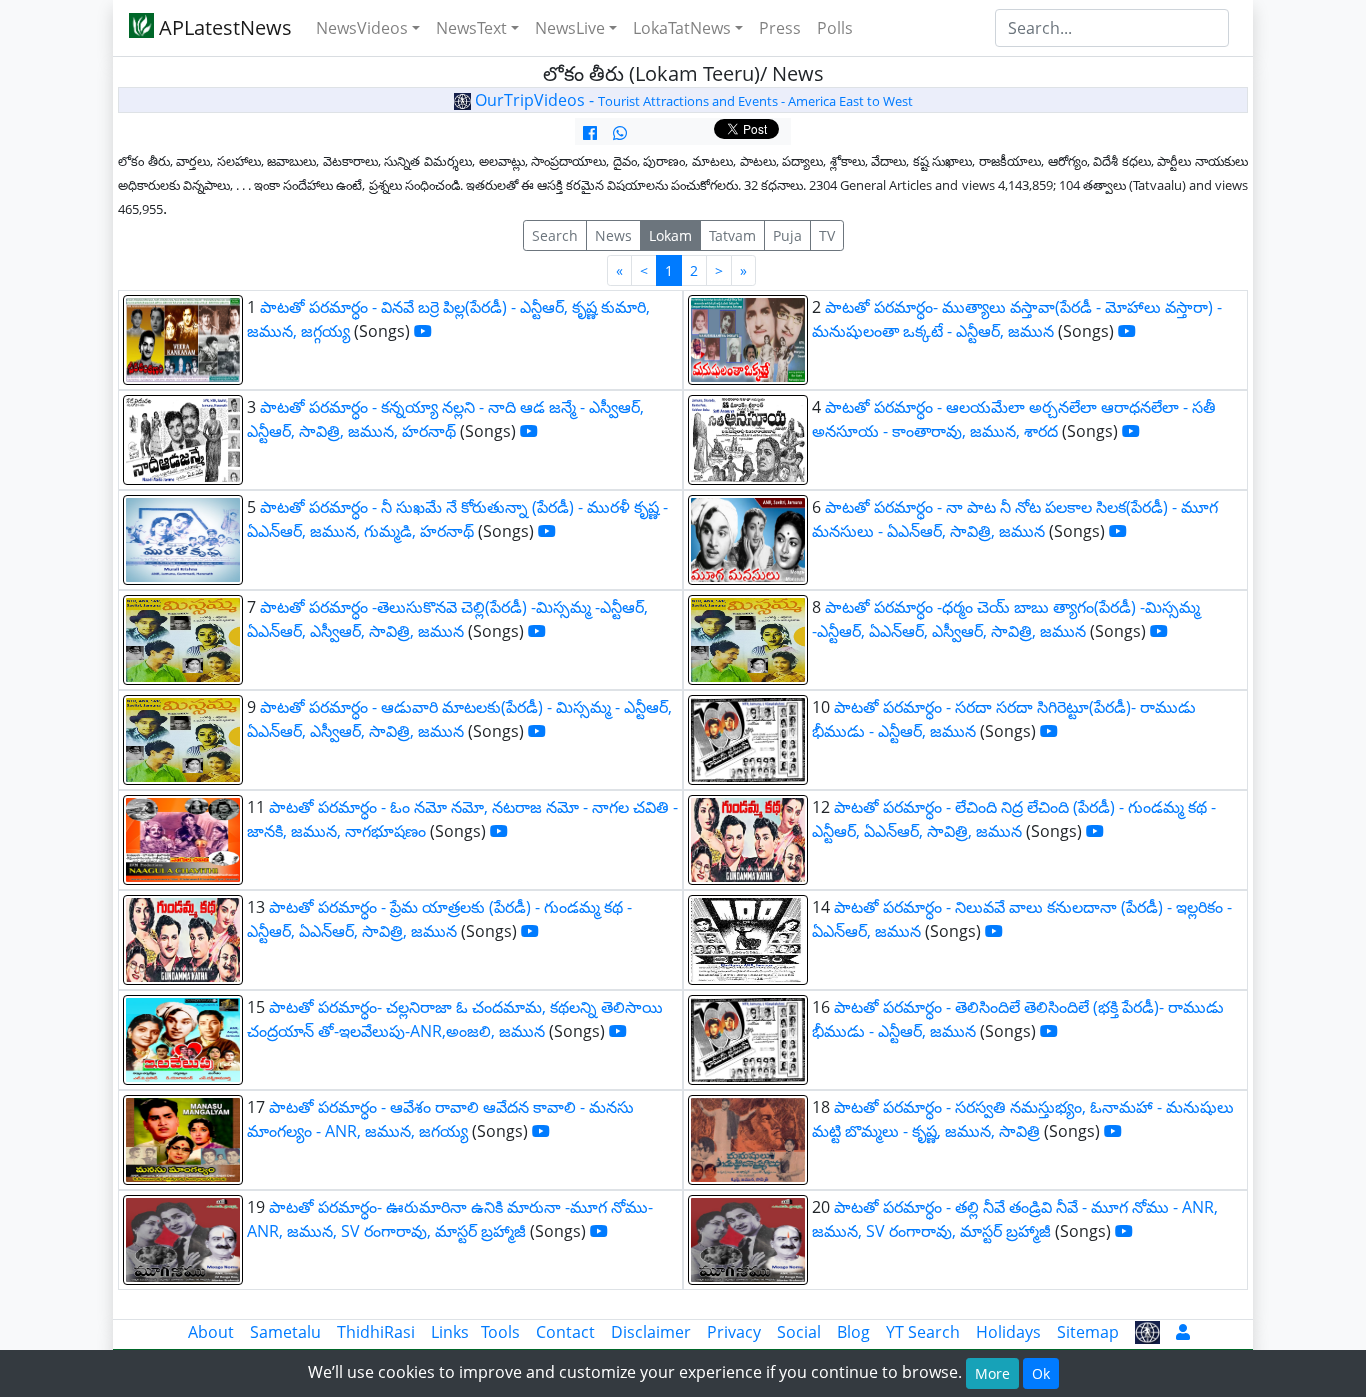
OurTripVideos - (692, 100)
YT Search (923, 1332)
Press (780, 28)
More (992, 1373)
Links (450, 1332)
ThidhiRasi (376, 1332)
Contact (565, 1332)
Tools (500, 1332)
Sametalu (285, 1332)
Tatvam (732, 235)
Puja (787, 235)
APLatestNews (223, 27)
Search (555, 235)
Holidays (1008, 1332)
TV (827, 235)
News (613, 235)
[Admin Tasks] (1183, 1332)
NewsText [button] (471, 28)
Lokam (670, 235)
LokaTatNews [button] (682, 28)
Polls (835, 28)
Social (799, 1332)
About (211, 1332)
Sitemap (1088, 1332)
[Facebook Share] (590, 133)
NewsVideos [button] (362, 28)
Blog (853, 1332)
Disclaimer (651, 1332)
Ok (1041, 1373)
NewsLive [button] (570, 28)
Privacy (734, 1332)
